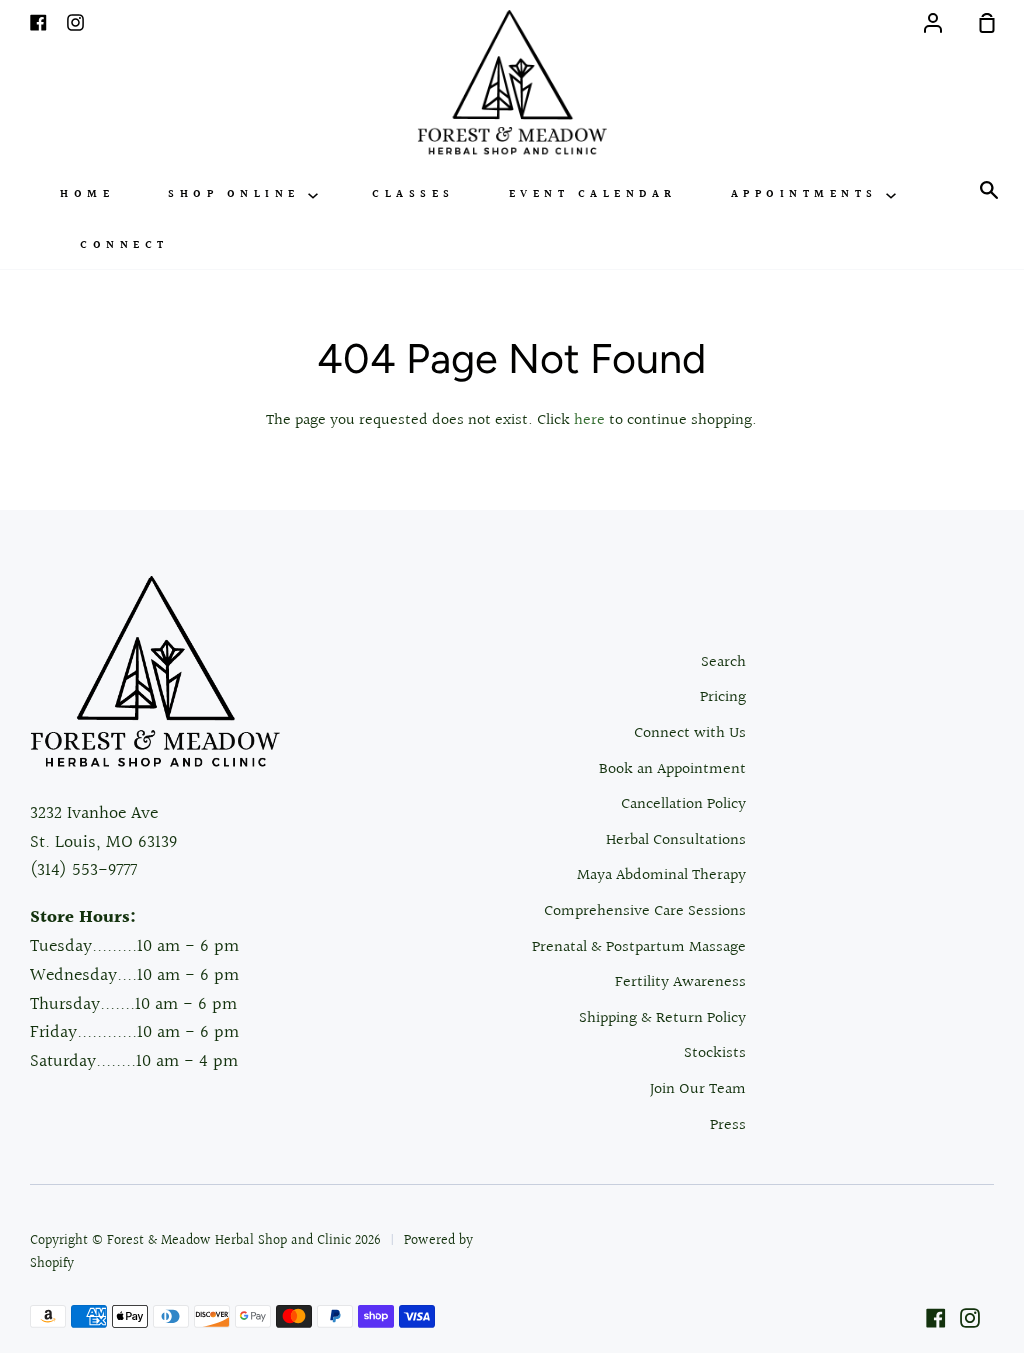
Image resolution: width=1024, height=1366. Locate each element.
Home (87, 194)
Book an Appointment (672, 769)
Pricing (723, 697)
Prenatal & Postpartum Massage (639, 947)
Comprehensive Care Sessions (645, 911)
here (589, 420)
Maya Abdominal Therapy (661, 875)
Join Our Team (698, 1089)
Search (723, 662)
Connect (124, 245)
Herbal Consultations (676, 840)
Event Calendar (593, 194)
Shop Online (238, 194)
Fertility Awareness (680, 982)
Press (728, 1125)
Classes (413, 194)
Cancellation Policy (683, 804)
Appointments (809, 194)
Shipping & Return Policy (662, 1018)
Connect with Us (690, 733)
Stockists (715, 1053)
